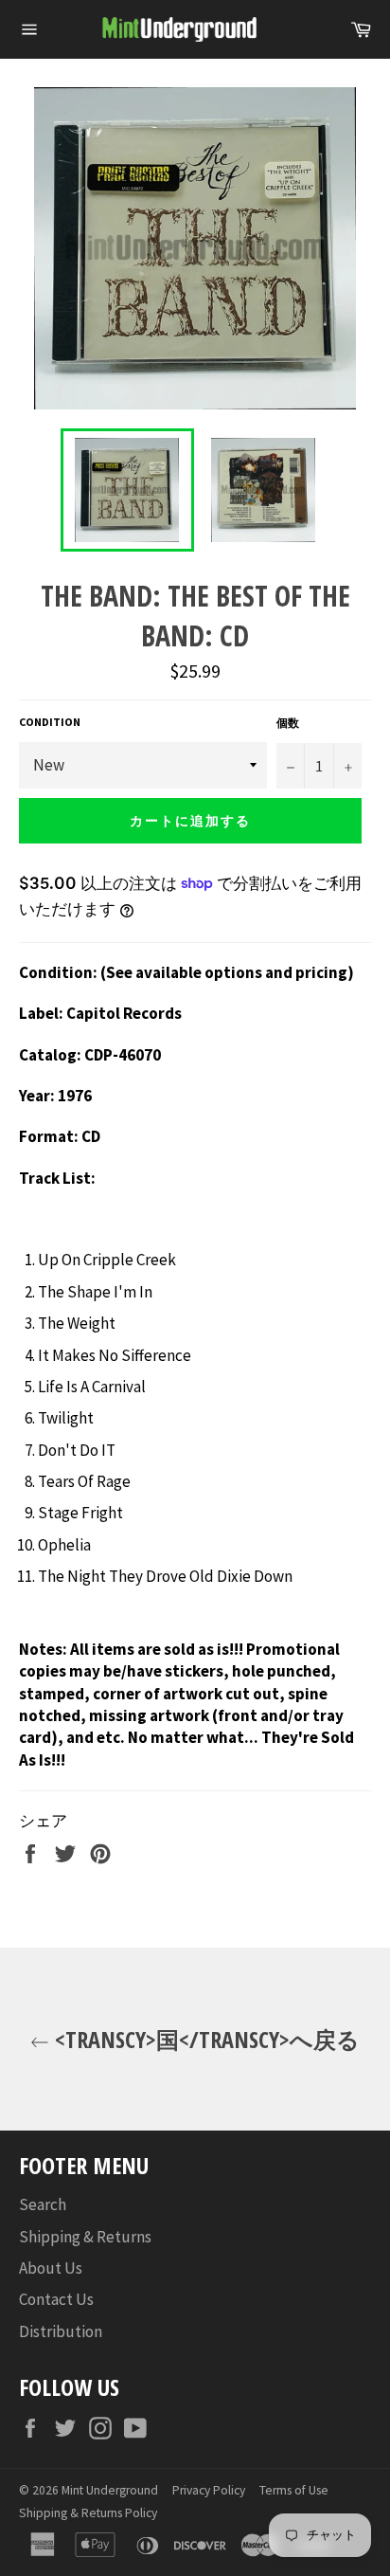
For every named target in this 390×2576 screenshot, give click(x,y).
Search (43, 2204)
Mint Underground (110, 2490)
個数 (288, 723)
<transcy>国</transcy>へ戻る (204, 2039)
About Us (51, 2268)
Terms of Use (294, 2490)
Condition (50, 722)
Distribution (61, 2331)
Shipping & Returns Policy (88, 2513)
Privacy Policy (209, 2490)
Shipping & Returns (85, 2237)
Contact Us (56, 2299)
